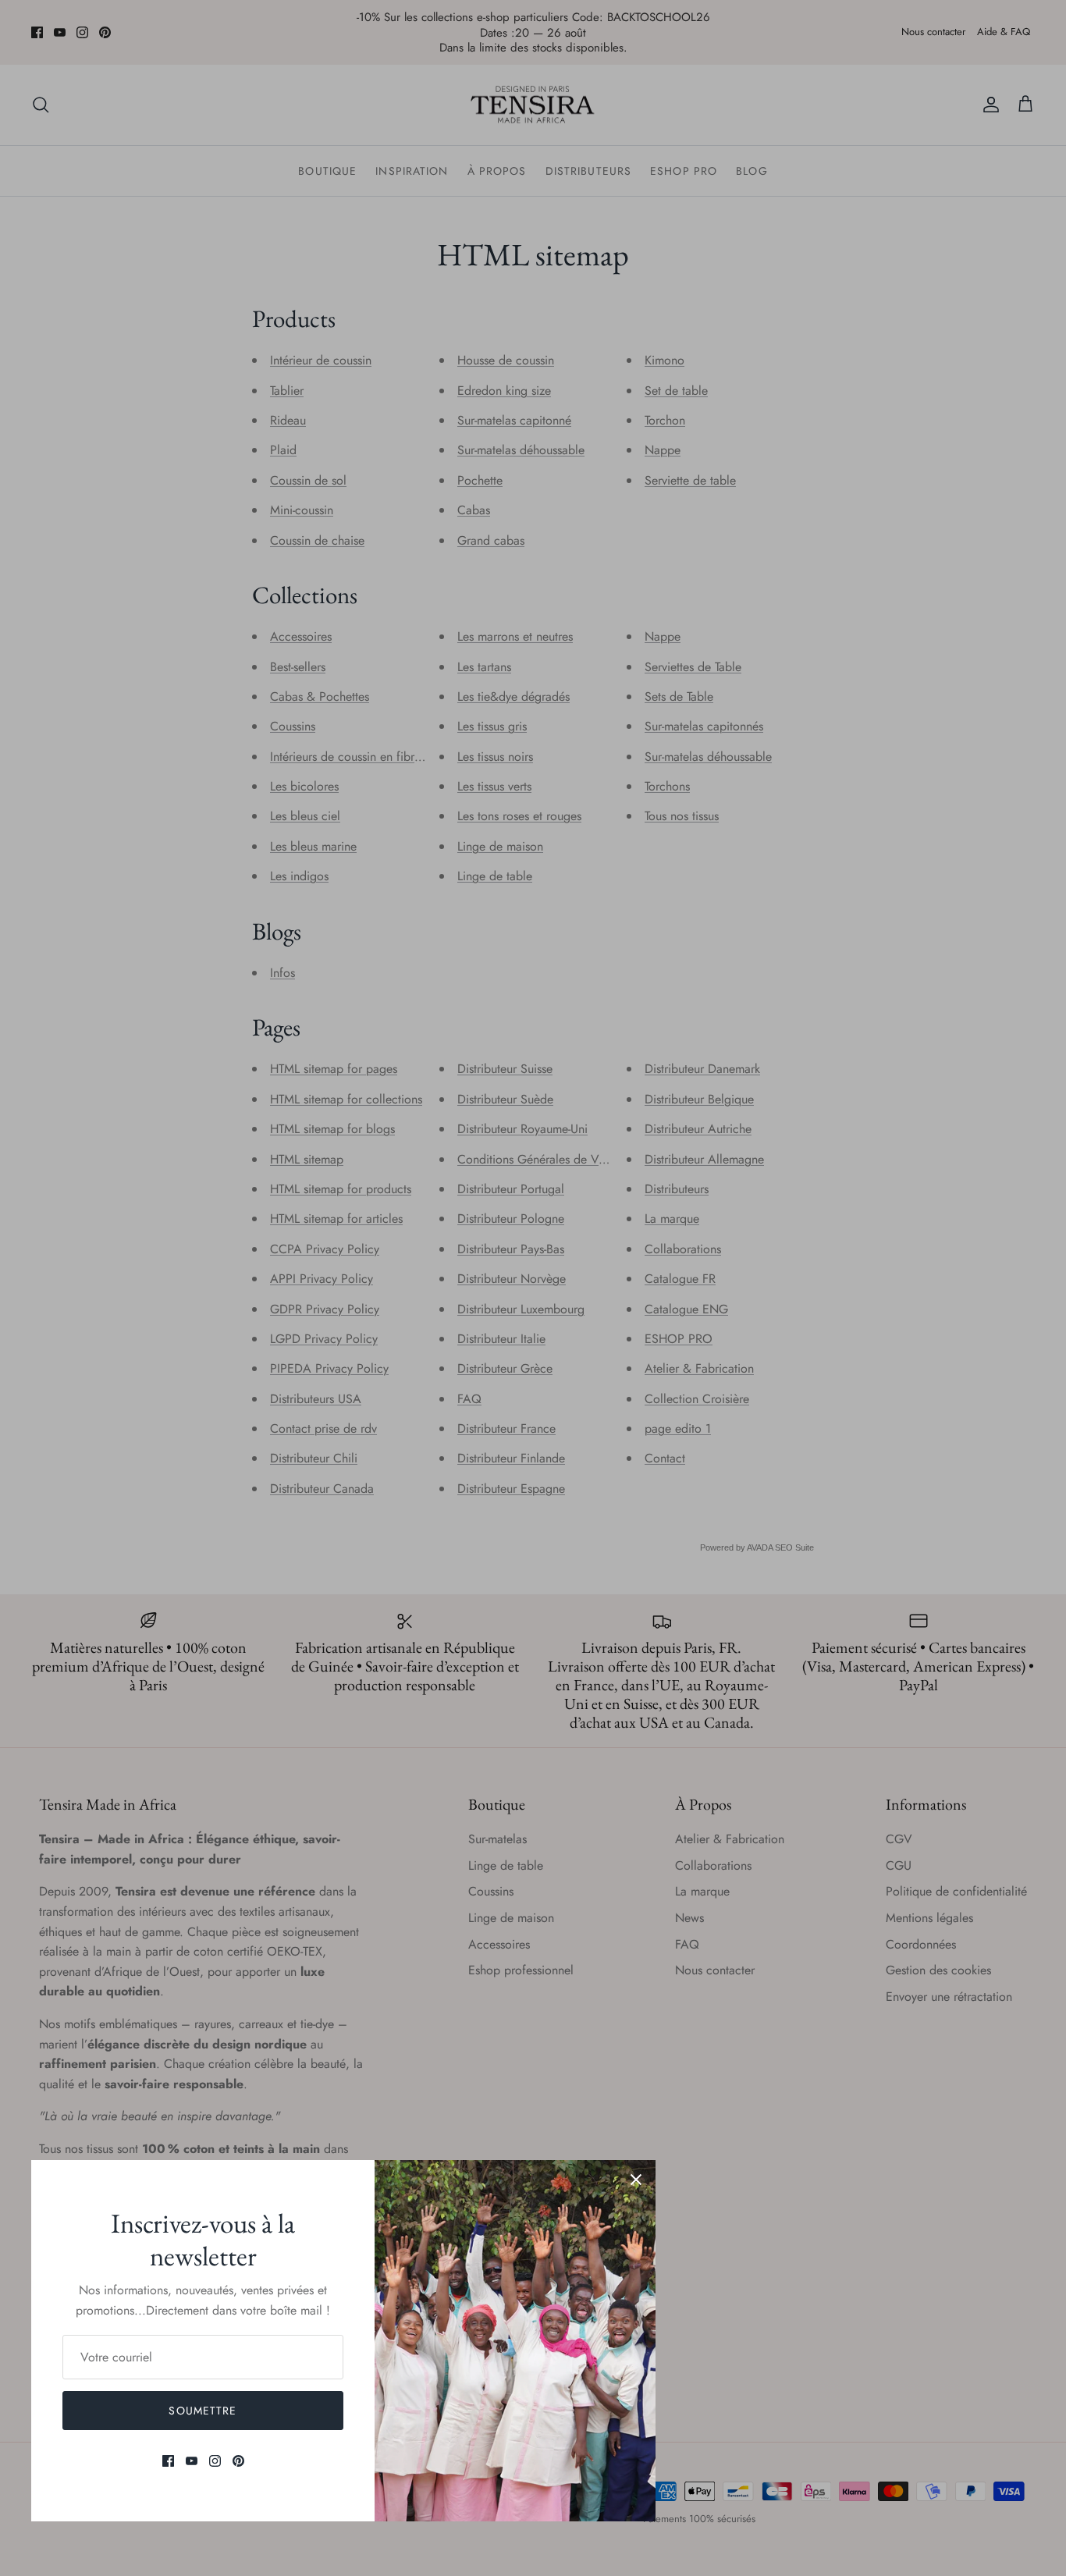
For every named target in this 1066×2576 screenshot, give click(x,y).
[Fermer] (636, 2180)
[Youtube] (192, 2461)
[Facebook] (168, 2461)
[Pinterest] (238, 2461)
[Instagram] (215, 2461)
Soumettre (203, 2411)
